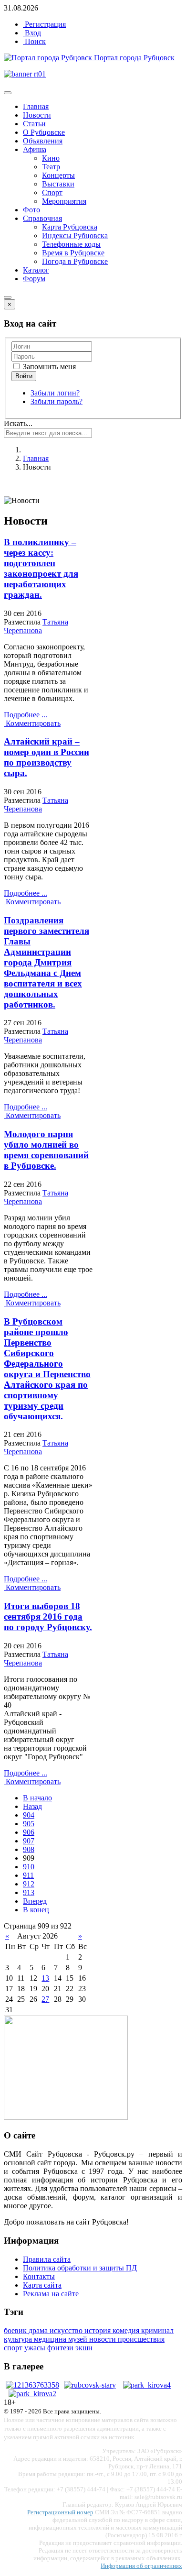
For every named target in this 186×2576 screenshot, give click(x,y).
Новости (37, 115)
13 (45, 1978)
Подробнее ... (26, 715)
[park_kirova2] (32, 2394)
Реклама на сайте (51, 2294)
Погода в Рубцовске (75, 261)
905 (29, 1824)
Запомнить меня (48, 367)
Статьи (34, 124)
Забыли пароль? (57, 401)
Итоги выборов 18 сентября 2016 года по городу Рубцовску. (48, 1617)
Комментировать (32, 723)
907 (29, 1841)
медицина (51, 2339)
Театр (51, 167)
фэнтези (61, 2348)
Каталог (36, 270)
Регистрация (44, 24)
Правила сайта (47, 2259)
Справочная (42, 218)
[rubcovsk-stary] (90, 2385)
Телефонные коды (71, 244)
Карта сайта (42, 2285)
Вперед (35, 1901)
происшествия (141, 2339)
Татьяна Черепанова (36, 626)
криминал (157, 2330)
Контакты (39, 2276)
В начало (37, 1798)
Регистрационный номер (60, 2512)
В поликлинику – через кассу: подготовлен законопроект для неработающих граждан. (41, 568)
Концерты (58, 175)
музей (79, 2339)
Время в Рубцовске (73, 253)
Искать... (18, 423)
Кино (51, 158)
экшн (84, 2348)
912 (29, 1884)
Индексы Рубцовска (75, 236)
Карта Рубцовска (70, 227)
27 (45, 1999)
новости (103, 2339)
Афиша (35, 149)
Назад (32, 1806)
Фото (31, 210)
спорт (14, 2348)
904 (29, 1815)
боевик (16, 2330)
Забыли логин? (55, 393)
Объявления (43, 141)
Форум (34, 279)
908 (29, 1849)
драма (39, 2330)
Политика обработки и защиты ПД (80, 2268)
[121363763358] (32, 2385)
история (98, 2330)
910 (29, 1867)
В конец (36, 1910)
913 (29, 1892)
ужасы (36, 2348)
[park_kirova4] (147, 2385)
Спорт (52, 192)
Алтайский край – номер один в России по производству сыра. (46, 757)
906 (29, 1832)
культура (19, 2339)
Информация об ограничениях (141, 2566)
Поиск (34, 41)
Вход (32, 33)
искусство (67, 2330)
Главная (36, 106)
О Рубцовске (44, 132)
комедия (127, 2330)
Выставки (58, 184)
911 (28, 1875)
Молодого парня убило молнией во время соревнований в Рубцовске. (46, 1150)
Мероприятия (64, 201)
